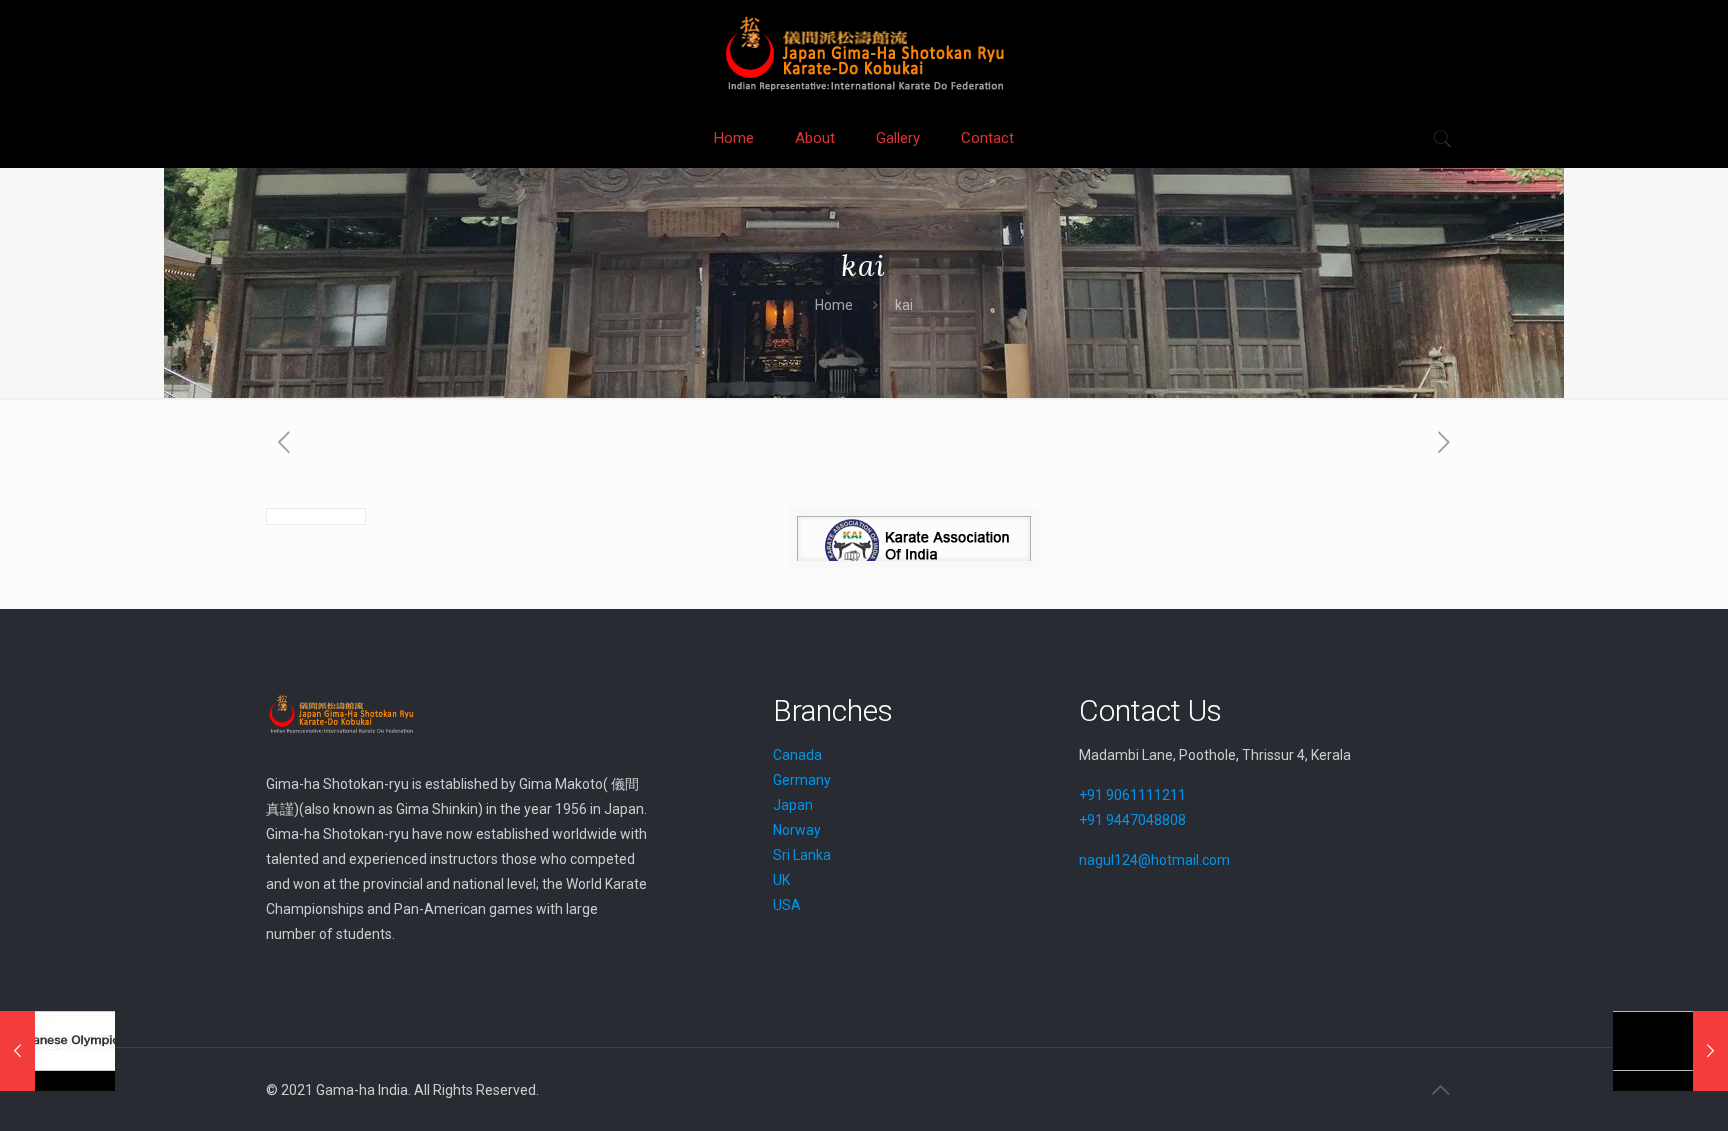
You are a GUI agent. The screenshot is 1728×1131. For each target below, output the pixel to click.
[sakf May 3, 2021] (1670, 1051)
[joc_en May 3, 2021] (57, 1051)
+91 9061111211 (1132, 795)
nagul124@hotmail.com (1154, 860)
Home (834, 305)
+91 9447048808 (1132, 820)
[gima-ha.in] (864, 53)
